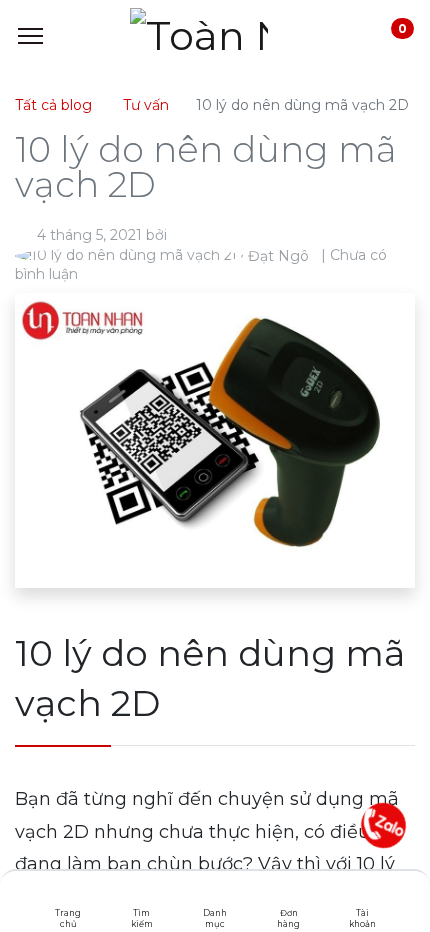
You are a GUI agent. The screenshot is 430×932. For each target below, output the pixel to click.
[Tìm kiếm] (141, 897)
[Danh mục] (215, 897)
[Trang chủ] (68, 897)
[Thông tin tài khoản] (362, 897)
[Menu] (30, 36)
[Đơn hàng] (288, 897)
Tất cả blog (53, 105)
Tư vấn (146, 105)
